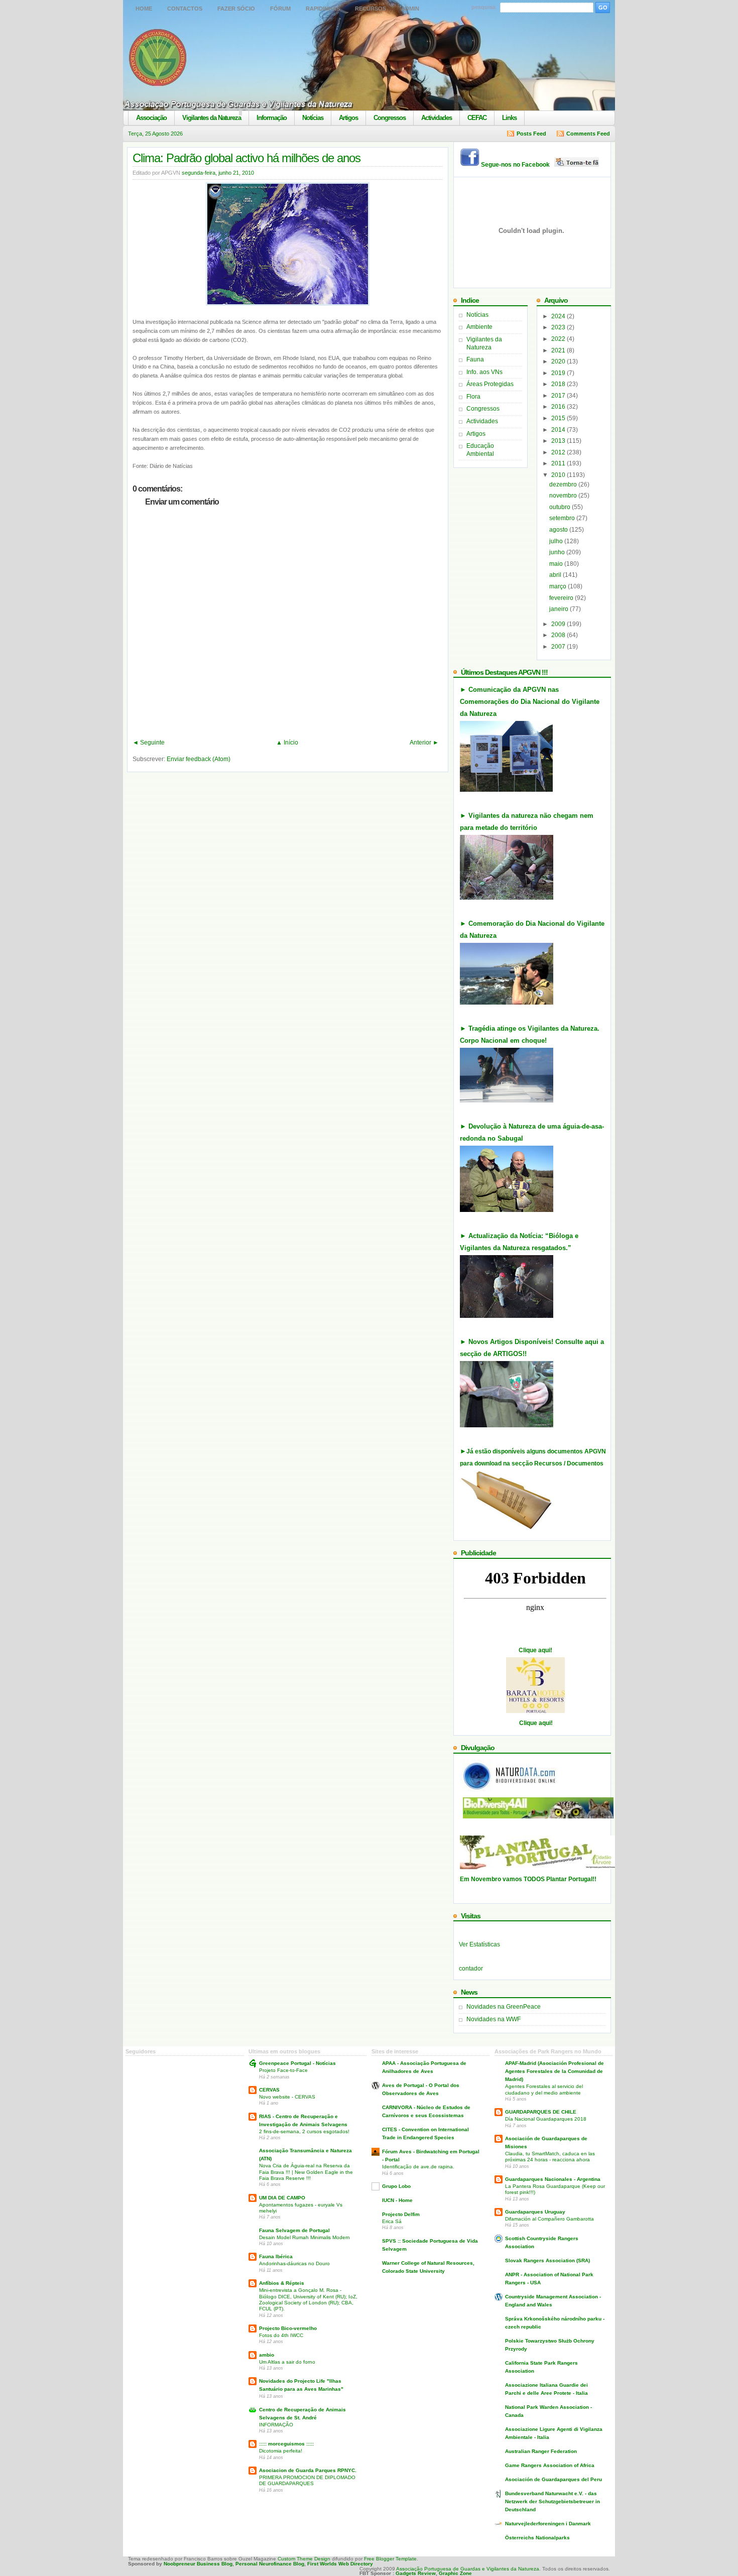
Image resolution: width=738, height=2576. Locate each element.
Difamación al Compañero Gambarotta (549, 2219)
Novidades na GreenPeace (504, 2007)
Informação (272, 118)
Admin (410, 9)
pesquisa (483, 7)
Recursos (371, 9)
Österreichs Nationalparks (537, 2538)
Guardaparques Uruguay (535, 2212)
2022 (559, 339)
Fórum (280, 9)
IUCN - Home (397, 2200)
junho (558, 552)
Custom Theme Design (303, 2559)
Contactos (185, 9)
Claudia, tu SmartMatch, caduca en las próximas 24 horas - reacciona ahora (550, 2157)
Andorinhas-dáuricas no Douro (294, 2263)
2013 (559, 441)
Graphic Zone (455, 2573)
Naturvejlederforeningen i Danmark (548, 2524)
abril (556, 575)
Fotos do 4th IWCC (281, 2335)
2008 (559, 635)
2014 (559, 430)
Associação (151, 118)
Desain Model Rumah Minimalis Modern (304, 2237)
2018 (559, 384)
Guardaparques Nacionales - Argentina (553, 2179)
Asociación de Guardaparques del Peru (553, 2479)
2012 (559, 452)
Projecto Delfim (401, 2214)
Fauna (475, 359)
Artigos (348, 118)
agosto (559, 530)
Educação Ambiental (480, 450)
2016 (559, 407)
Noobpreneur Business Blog (198, 2564)
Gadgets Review (416, 2573)
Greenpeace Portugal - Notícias (297, 2063)
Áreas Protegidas (490, 384)
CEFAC (477, 118)
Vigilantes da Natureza (212, 118)
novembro (564, 496)
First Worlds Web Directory (340, 2564)
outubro (561, 507)
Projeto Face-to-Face (283, 2070)
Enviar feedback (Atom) (199, 759)
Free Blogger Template (390, 2559)
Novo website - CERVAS (287, 2097)
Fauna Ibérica (276, 2256)
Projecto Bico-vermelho (288, 2328)
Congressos (390, 118)
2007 (559, 647)
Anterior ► (424, 743)
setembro (563, 518)
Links (509, 118)
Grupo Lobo (396, 2186)
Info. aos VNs (484, 372)
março (559, 586)
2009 (559, 624)
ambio (267, 2355)
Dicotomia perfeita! (281, 2451)
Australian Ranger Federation (541, 2451)
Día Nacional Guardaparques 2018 (546, 2119)
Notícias (313, 118)
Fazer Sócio (236, 9)
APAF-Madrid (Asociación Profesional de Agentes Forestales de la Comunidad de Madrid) (555, 2071)
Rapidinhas (323, 9)
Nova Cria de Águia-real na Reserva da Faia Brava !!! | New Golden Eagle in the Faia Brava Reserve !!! (306, 2172)
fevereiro (562, 598)
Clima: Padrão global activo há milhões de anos (247, 158)
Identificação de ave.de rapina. (418, 2167)
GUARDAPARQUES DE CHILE (541, 2112)
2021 (559, 350)
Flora (473, 397)
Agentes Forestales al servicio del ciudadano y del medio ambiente (544, 2089)
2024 (559, 316)
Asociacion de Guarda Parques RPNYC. (308, 2470)
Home (144, 9)
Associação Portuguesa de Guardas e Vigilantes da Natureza (468, 2569)
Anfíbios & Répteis (282, 2283)
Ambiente (479, 327)
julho (557, 541)
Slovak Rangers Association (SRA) (547, 2260)
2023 (559, 327)
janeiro (560, 609)
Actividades (437, 118)
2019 (559, 373)
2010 (559, 475)
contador (471, 1969)
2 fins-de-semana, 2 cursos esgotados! (304, 2131)
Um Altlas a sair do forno (287, 2362)
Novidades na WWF (494, 2019)
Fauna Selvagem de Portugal (294, 2230)
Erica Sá (392, 2221)
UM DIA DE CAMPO (282, 2198)
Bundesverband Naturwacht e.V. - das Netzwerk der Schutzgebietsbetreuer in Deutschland (552, 2501)
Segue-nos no (518, 165)
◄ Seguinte (149, 743)
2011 (559, 463)
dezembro (564, 484)
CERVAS (269, 2090)
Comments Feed (588, 134)
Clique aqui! (535, 1650)
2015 (559, 418)
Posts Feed (531, 134)
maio (557, 564)
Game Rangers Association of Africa (550, 2465)
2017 (559, 396)
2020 (559, 361)
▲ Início (287, 743)
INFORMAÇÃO (276, 2425)
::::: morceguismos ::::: (286, 2444)
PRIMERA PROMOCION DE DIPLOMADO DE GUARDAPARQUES (307, 2480)
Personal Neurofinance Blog (270, 2564)
